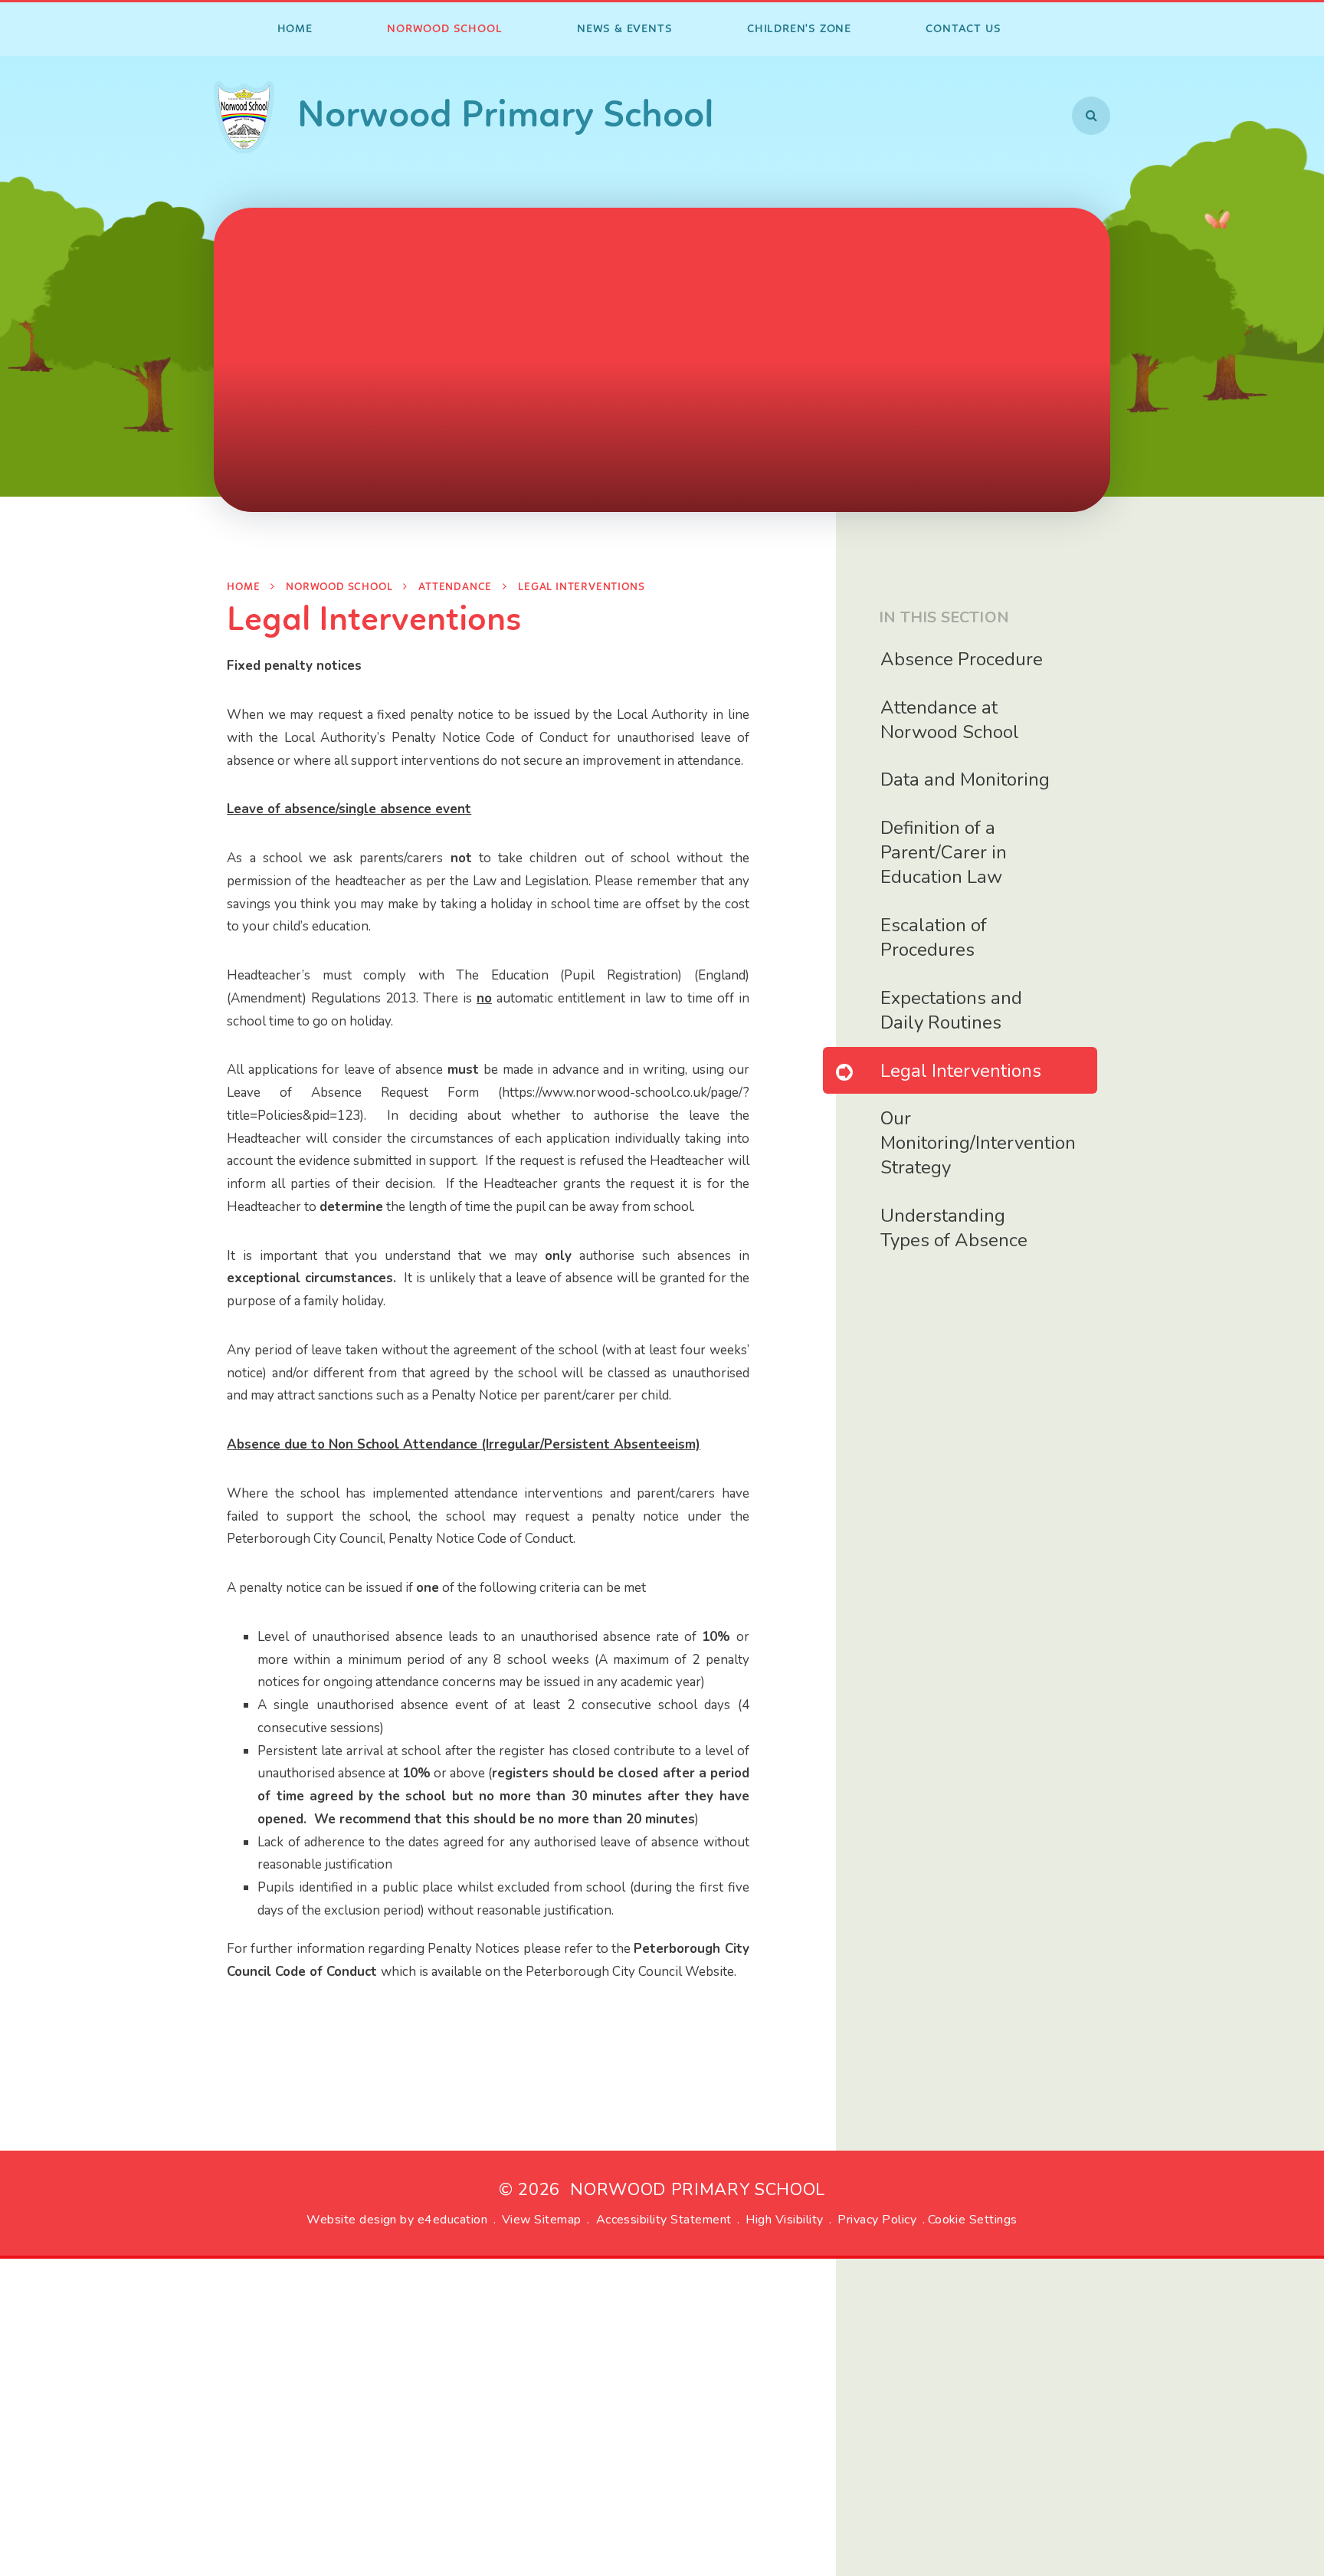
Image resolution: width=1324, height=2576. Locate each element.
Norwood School (339, 587)
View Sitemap (542, 2220)
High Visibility (784, 2220)
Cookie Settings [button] (973, 2220)
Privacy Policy (877, 2220)
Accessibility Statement (664, 2220)
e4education (452, 2220)
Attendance (455, 587)
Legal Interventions (581, 587)
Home (243, 587)
